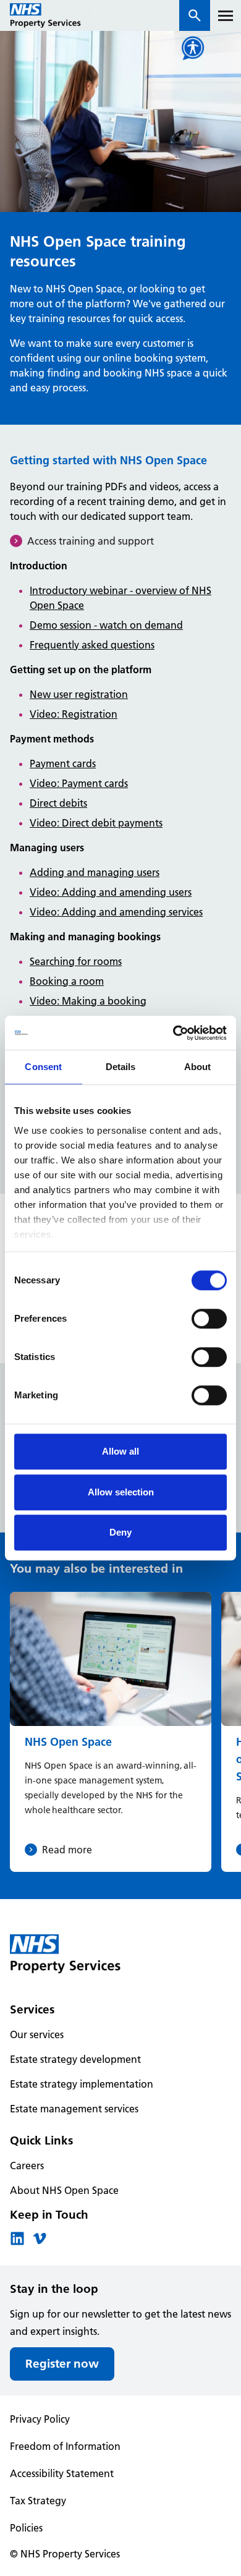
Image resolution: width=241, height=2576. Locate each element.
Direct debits (58, 803)
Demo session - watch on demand (106, 625)
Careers (27, 2166)
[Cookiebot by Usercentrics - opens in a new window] (173, 1033)
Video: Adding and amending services (116, 912)
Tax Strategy (38, 2501)
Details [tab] (121, 1067)
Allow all (120, 1451)
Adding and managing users (95, 872)
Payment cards (63, 763)
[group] (111, 1732)
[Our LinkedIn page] (17, 2242)
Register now (62, 2364)
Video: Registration (74, 714)
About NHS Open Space (64, 2190)
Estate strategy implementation (82, 2084)
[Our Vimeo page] (40, 2242)
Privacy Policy (40, 2419)
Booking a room (67, 981)
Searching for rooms (76, 961)
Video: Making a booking (88, 1001)
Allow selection (121, 1492)
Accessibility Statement (62, 2473)
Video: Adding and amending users (111, 892)
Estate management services (74, 2109)
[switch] (209, 1319)
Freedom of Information (65, 2446)
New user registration (79, 694)
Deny (120, 1532)
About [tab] (198, 1067)
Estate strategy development (75, 2059)
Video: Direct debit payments (96, 823)
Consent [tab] (43, 1067)
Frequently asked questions (92, 645)
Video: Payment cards (79, 783)
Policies (26, 2528)
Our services (37, 2034)
